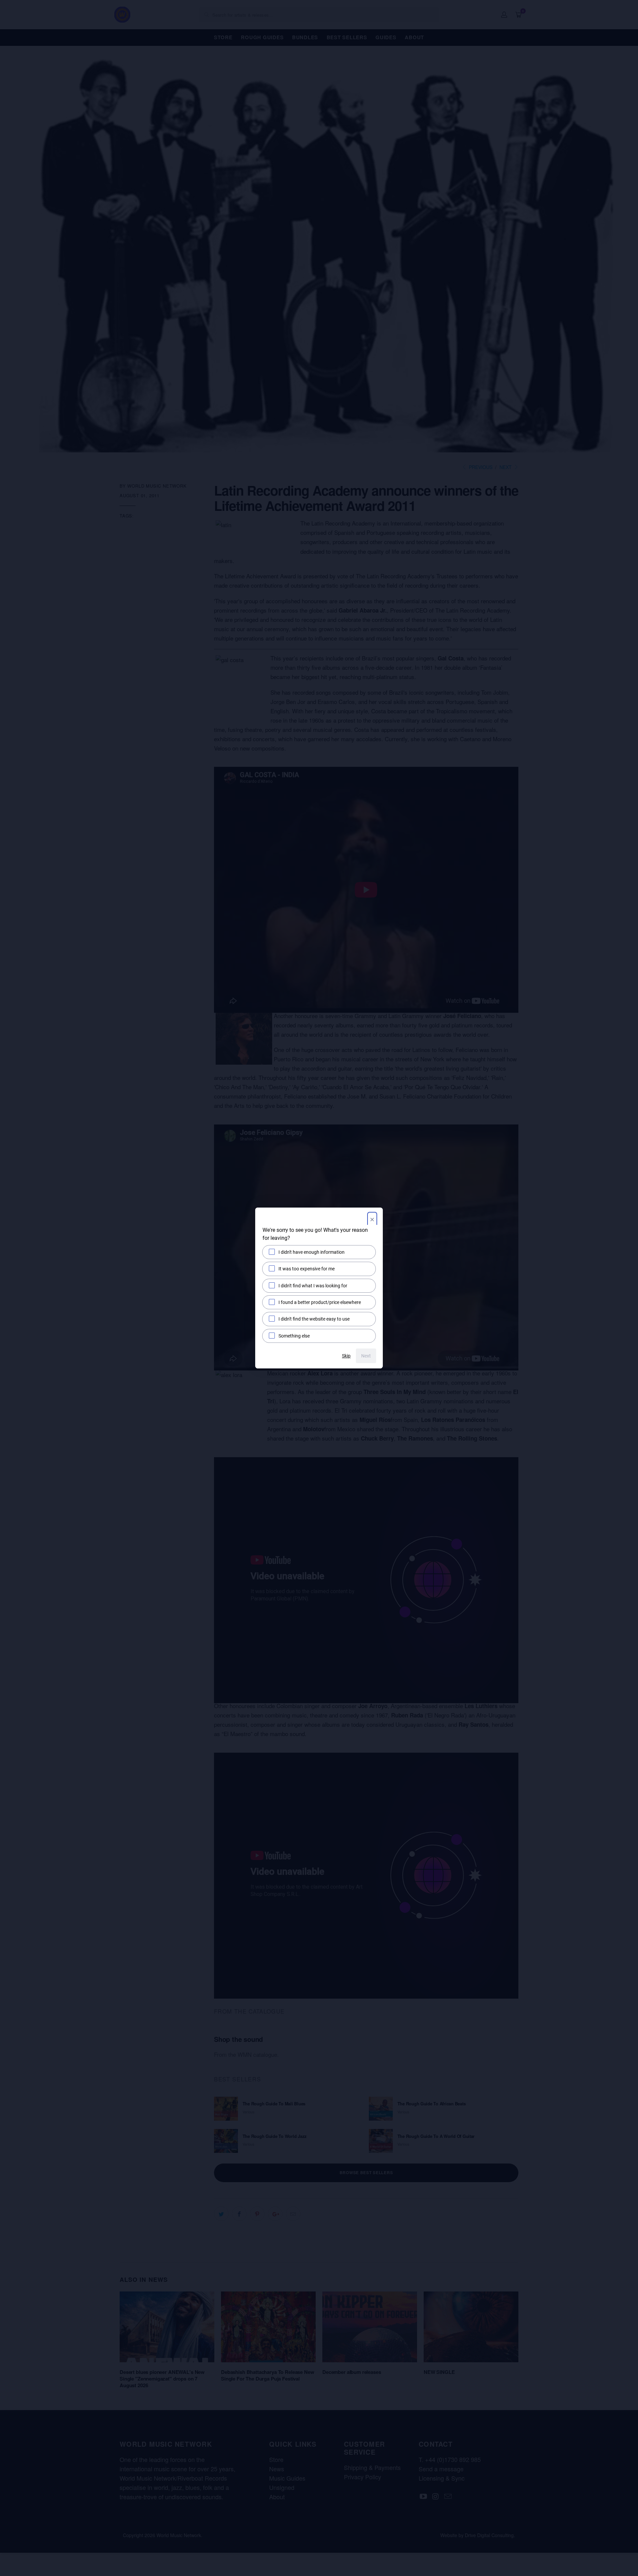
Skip (346, 1356)
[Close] (372, 1220)
